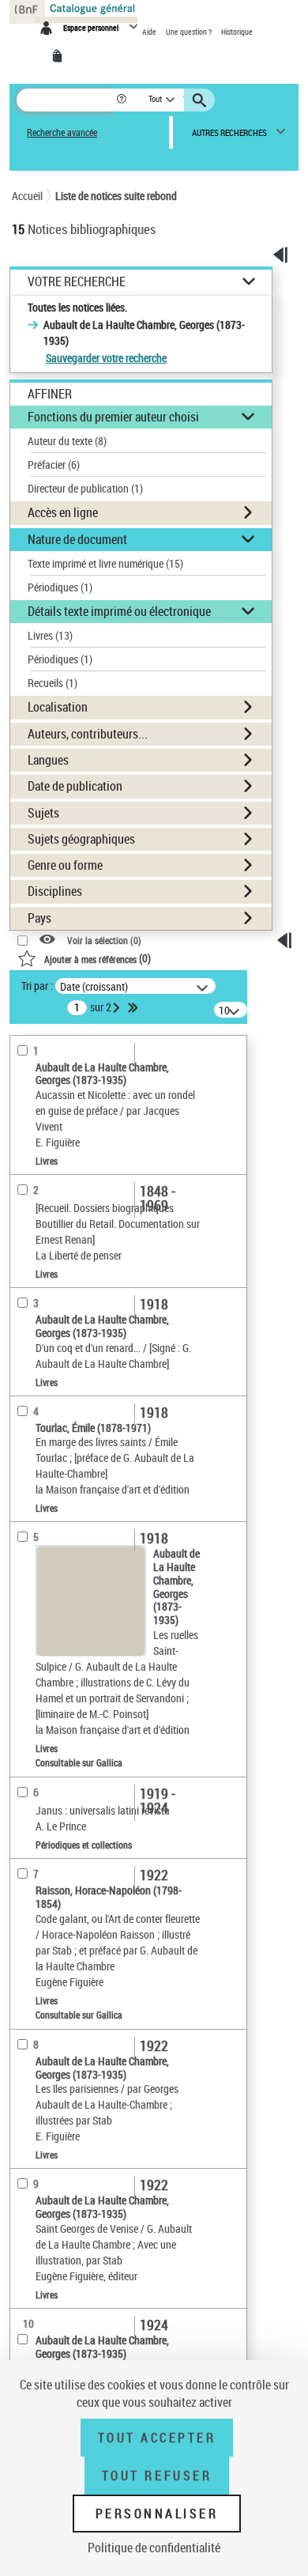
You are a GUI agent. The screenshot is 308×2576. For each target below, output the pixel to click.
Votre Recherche (77, 282)
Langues (48, 760)
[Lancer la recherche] (201, 100)
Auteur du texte (67, 441)
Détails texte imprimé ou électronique (119, 611)
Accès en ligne (63, 512)
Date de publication (75, 786)
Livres (50, 635)
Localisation (58, 707)
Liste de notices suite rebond (116, 196)
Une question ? (190, 32)
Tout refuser (157, 2476)
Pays (39, 918)
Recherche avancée (62, 132)
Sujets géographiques (81, 839)
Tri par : (37, 986)
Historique (237, 32)
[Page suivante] (118, 1007)
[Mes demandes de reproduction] (60, 56)
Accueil (27, 196)
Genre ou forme (65, 865)
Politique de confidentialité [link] (154, 2548)
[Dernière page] (134, 1007)
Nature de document (77, 539)
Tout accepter (157, 2438)
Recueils (53, 683)
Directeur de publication (85, 488)
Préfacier (54, 465)
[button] (123, 100)
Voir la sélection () (104, 941)
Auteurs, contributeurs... (88, 734)
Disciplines (55, 891)
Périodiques (60, 587)
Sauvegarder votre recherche (106, 358)
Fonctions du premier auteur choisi (113, 417)
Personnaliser (157, 2514)
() (98, 958)
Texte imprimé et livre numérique (105, 563)
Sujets (43, 813)
